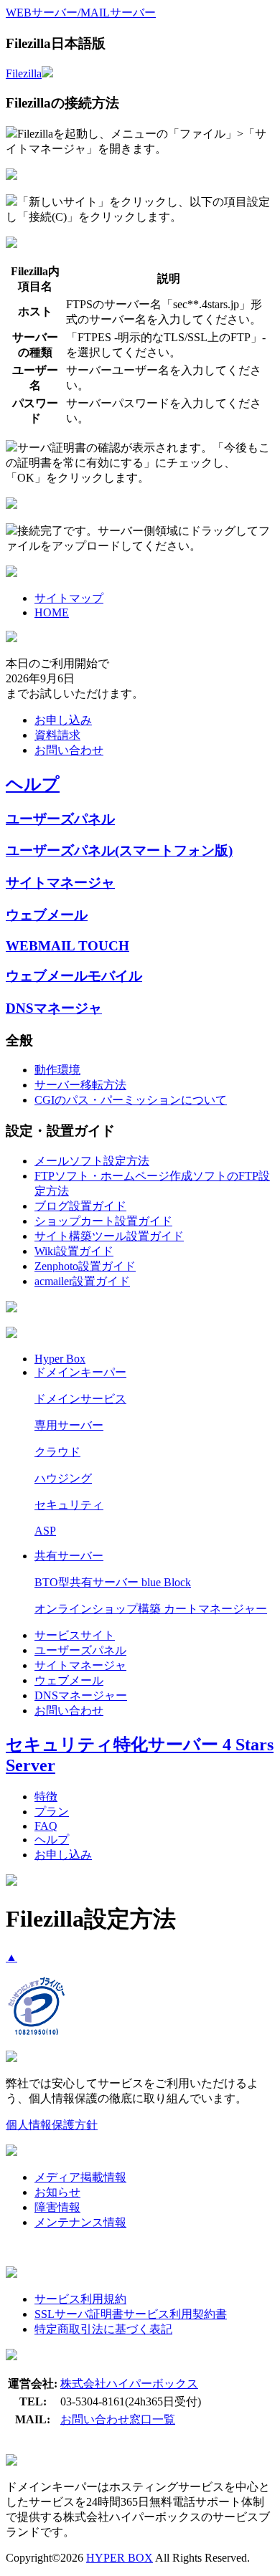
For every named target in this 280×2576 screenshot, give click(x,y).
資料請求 (57, 735)
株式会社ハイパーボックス (129, 2384)
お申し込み (63, 720)
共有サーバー (69, 1556)
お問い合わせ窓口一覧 (118, 2419)
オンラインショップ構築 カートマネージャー (151, 1609)
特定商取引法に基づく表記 (103, 2329)
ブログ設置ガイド (80, 1206)
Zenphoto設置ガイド (85, 1266)
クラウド (57, 1452)
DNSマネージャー (81, 1695)
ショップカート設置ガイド (103, 1221)
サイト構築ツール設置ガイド (109, 1236)
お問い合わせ (69, 750)
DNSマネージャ (54, 1008)
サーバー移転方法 (80, 1085)
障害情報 (57, 2207)
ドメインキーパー (80, 1372)
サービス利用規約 (80, 2299)
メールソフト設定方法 (92, 1161)
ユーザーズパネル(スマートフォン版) (119, 850)
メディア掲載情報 (80, 2177)
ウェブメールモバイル (74, 976)
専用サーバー (69, 1425)
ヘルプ (33, 784)
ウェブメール (47, 915)
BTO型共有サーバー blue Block (113, 1582)
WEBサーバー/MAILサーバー (81, 13)
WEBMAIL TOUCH (67, 946)
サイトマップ (69, 598)
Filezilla (24, 73)
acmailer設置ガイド (82, 1281)
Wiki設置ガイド (74, 1251)
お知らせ (57, 2192)
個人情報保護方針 (52, 2125)
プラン (52, 1812)
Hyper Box (60, 1359)
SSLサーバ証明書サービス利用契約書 (131, 2314)
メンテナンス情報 (80, 2222)
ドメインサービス (80, 1399)
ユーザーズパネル (60, 819)
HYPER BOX (120, 2558)
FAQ (46, 1826)
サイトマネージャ (60, 883)
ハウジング (63, 1478)
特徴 (46, 1797)
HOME (52, 612)
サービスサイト (75, 1635)
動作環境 (57, 1070)
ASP (45, 1531)
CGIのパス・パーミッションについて (131, 1100)
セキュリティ (69, 1505)
